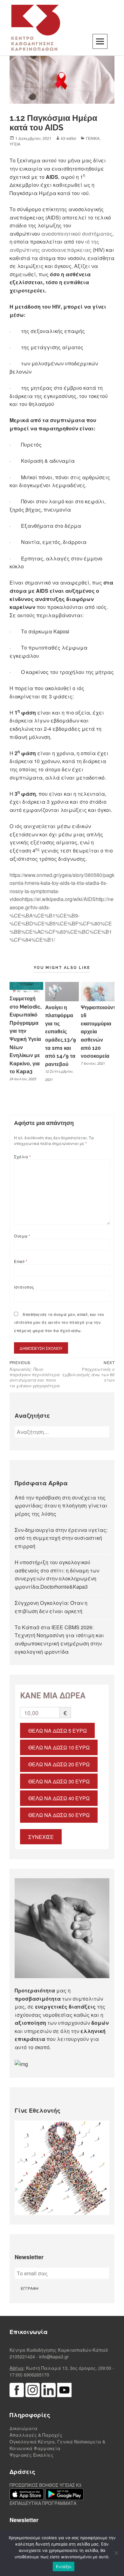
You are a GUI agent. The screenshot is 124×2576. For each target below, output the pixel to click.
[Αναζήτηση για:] (62, 1432)
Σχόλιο (22, 1157)
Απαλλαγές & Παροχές (36, 2435)
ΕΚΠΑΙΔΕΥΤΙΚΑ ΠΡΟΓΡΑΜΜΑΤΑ (43, 2503)
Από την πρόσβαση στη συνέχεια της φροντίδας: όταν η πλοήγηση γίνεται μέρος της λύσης (61, 1506)
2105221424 (22, 2357)
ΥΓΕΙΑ (15, 144)
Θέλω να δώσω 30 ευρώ (59, 1781)
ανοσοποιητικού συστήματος (77, 234)
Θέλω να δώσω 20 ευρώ (59, 1764)
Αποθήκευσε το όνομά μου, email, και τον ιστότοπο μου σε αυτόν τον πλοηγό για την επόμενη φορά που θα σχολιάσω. (59, 1322)
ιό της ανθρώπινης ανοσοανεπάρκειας (54, 246)
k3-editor (69, 138)
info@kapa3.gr (54, 2357)
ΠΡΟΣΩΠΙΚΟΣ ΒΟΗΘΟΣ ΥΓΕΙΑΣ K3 (45, 2485)
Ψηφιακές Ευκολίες (31, 2455)
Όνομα (22, 1236)
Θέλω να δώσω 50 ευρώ (59, 1815)
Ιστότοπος (24, 1287)
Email (21, 1261)
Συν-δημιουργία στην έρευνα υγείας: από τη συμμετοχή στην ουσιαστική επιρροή (61, 1538)
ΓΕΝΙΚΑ (93, 138)
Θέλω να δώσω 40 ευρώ (59, 1798)
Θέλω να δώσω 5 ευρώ (58, 1731)
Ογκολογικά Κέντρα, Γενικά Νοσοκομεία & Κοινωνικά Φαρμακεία (57, 2445)
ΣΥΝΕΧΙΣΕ (41, 1837)
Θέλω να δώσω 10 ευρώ (59, 1747)
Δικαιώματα (24, 2428)
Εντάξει (64, 2566)
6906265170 (37, 2375)
